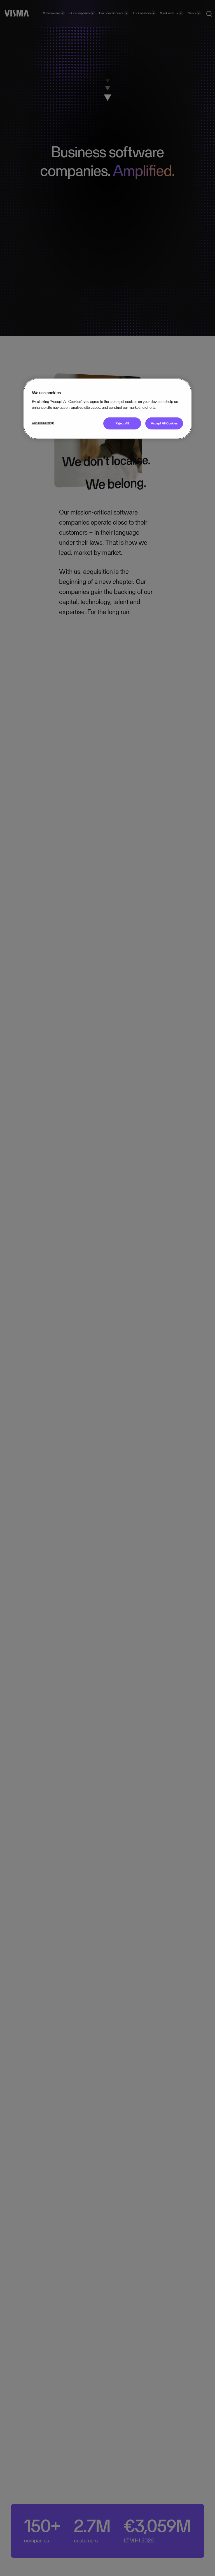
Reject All (122, 423)
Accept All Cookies (164, 423)
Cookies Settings (43, 423)
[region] (107, 409)
